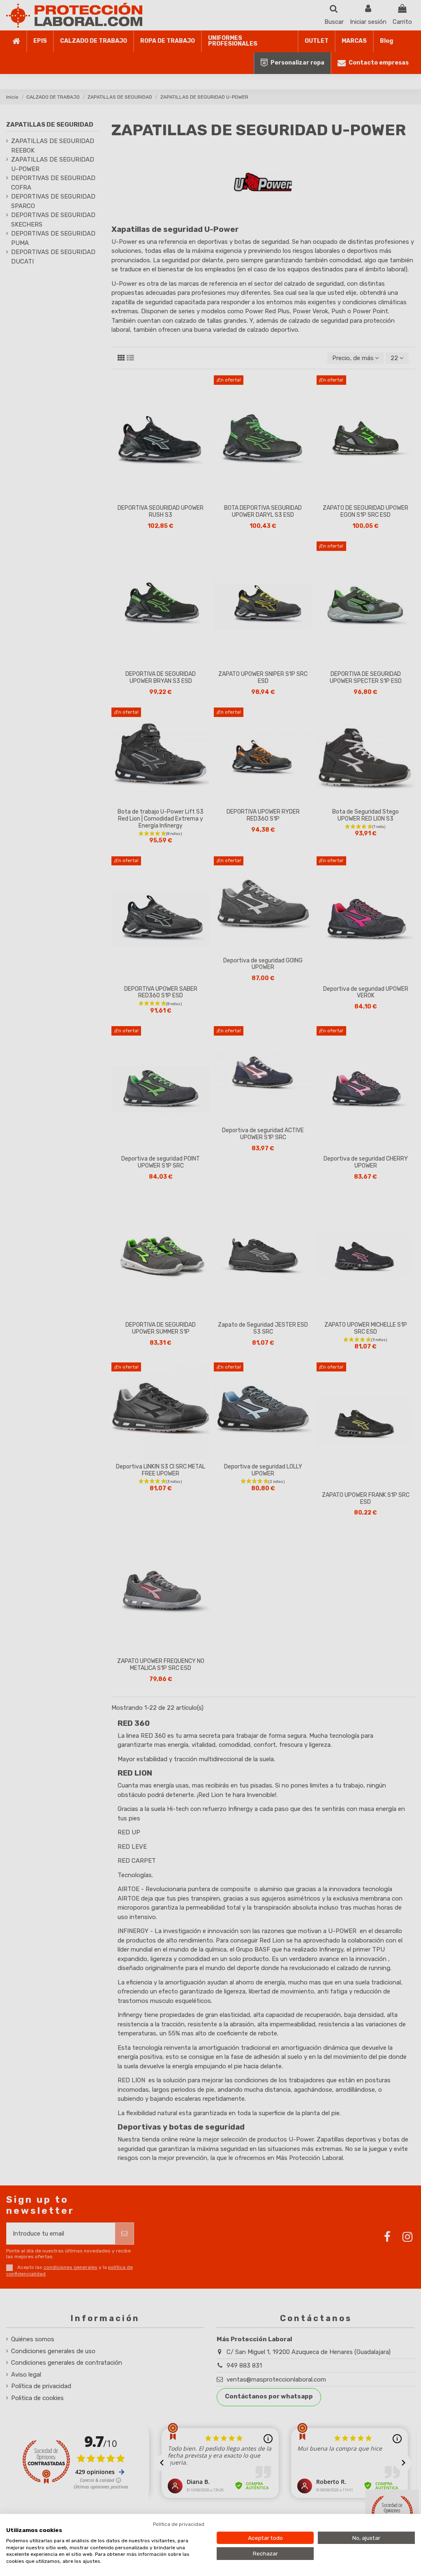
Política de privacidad (179, 2524)
